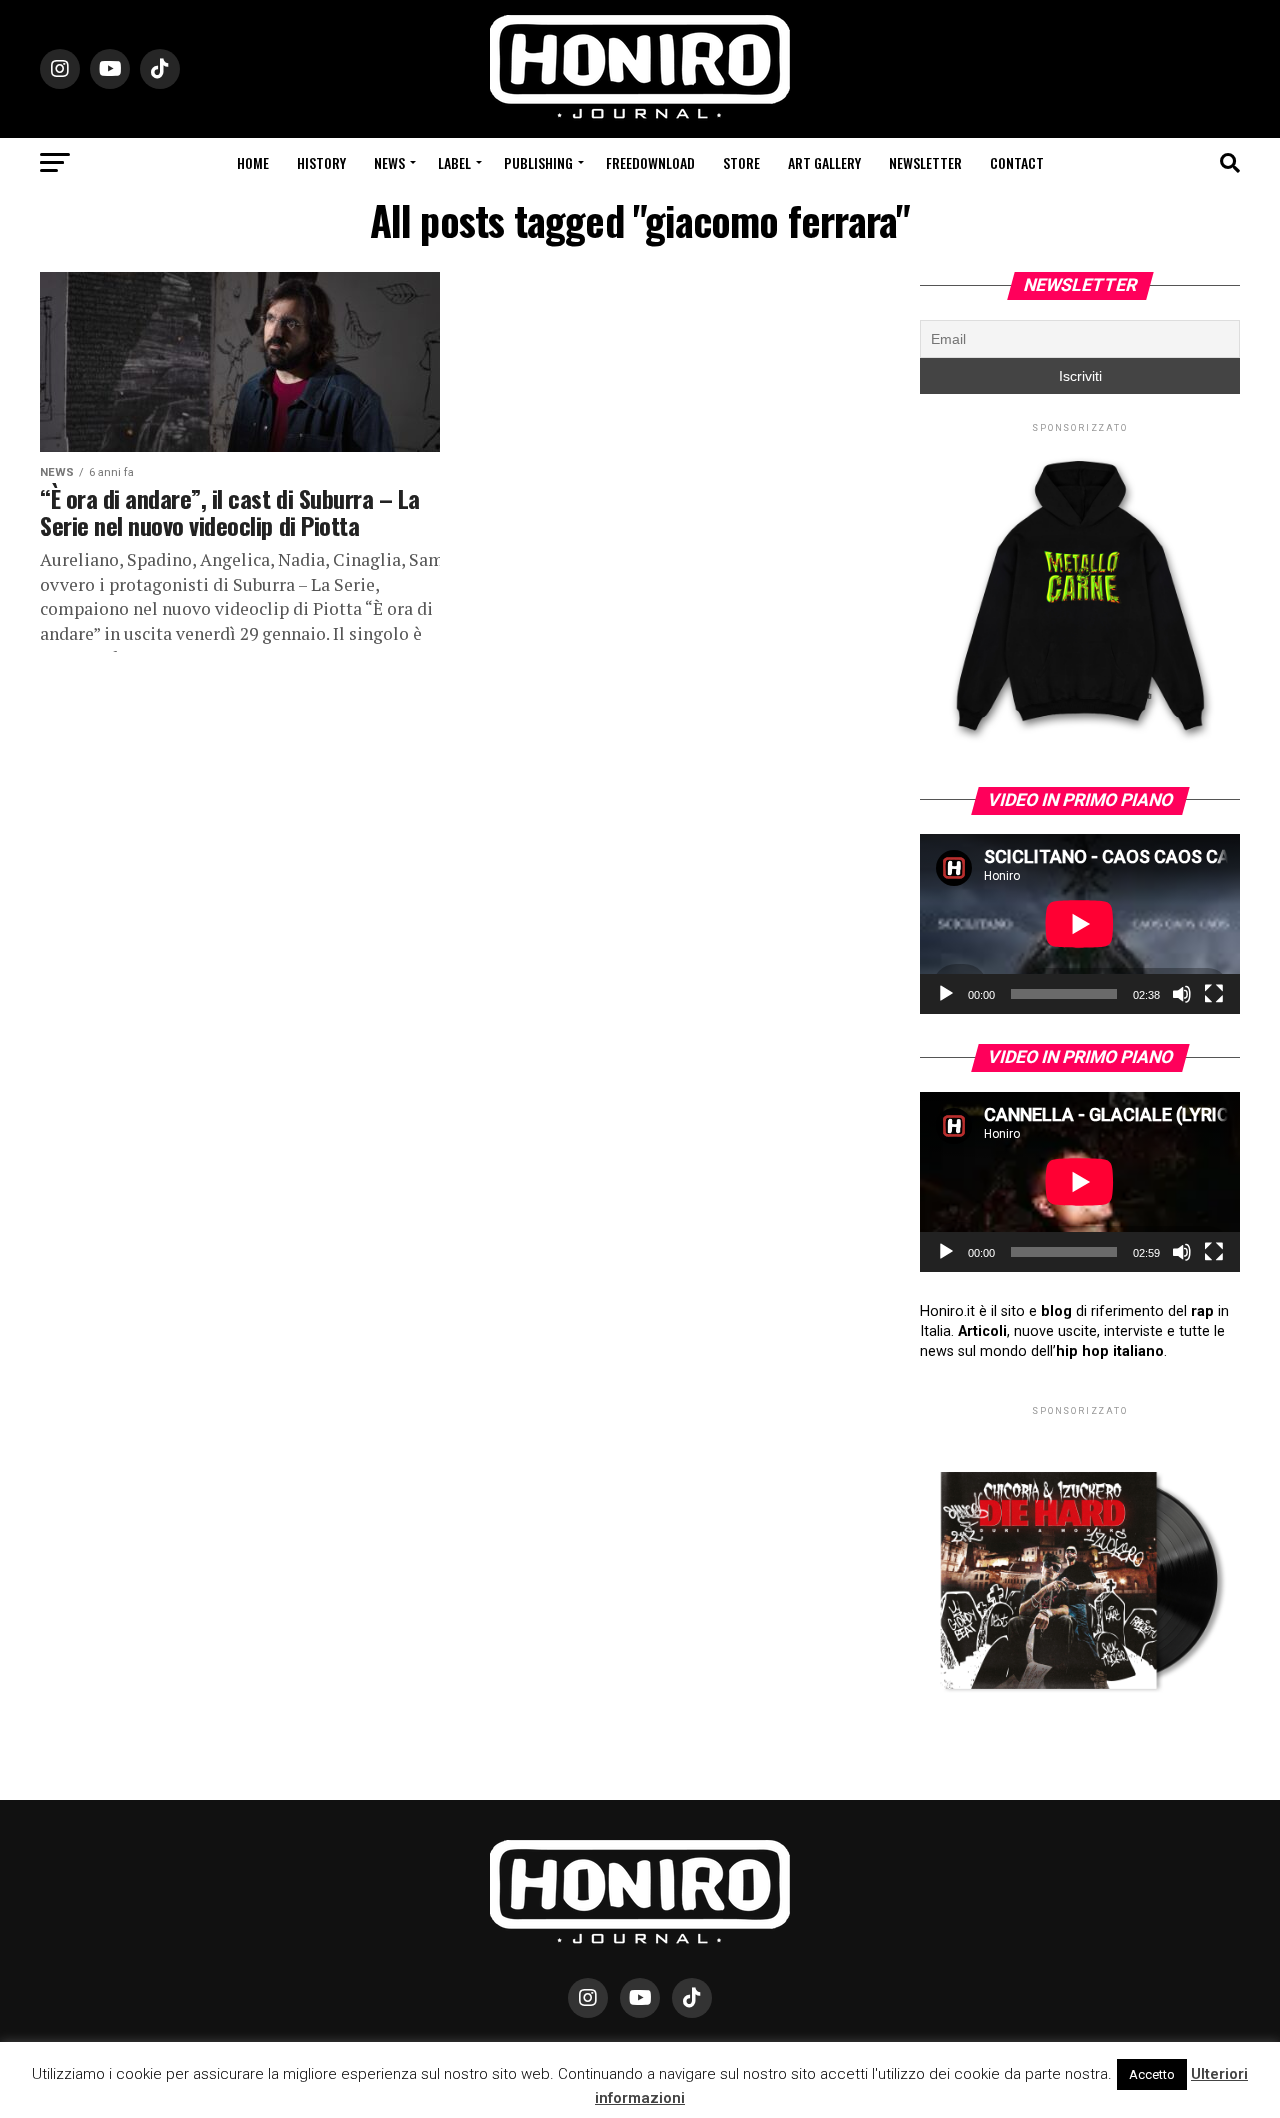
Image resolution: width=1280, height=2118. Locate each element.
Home (253, 162)
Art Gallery (824, 162)
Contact (1017, 162)
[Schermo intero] (1214, 994)
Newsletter (925, 162)
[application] (1080, 924)
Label (454, 162)
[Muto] (1182, 994)
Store (741, 162)
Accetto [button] (1152, 2074)
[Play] (946, 994)
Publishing (538, 162)
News (389, 162)
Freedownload (650, 162)
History (321, 162)
